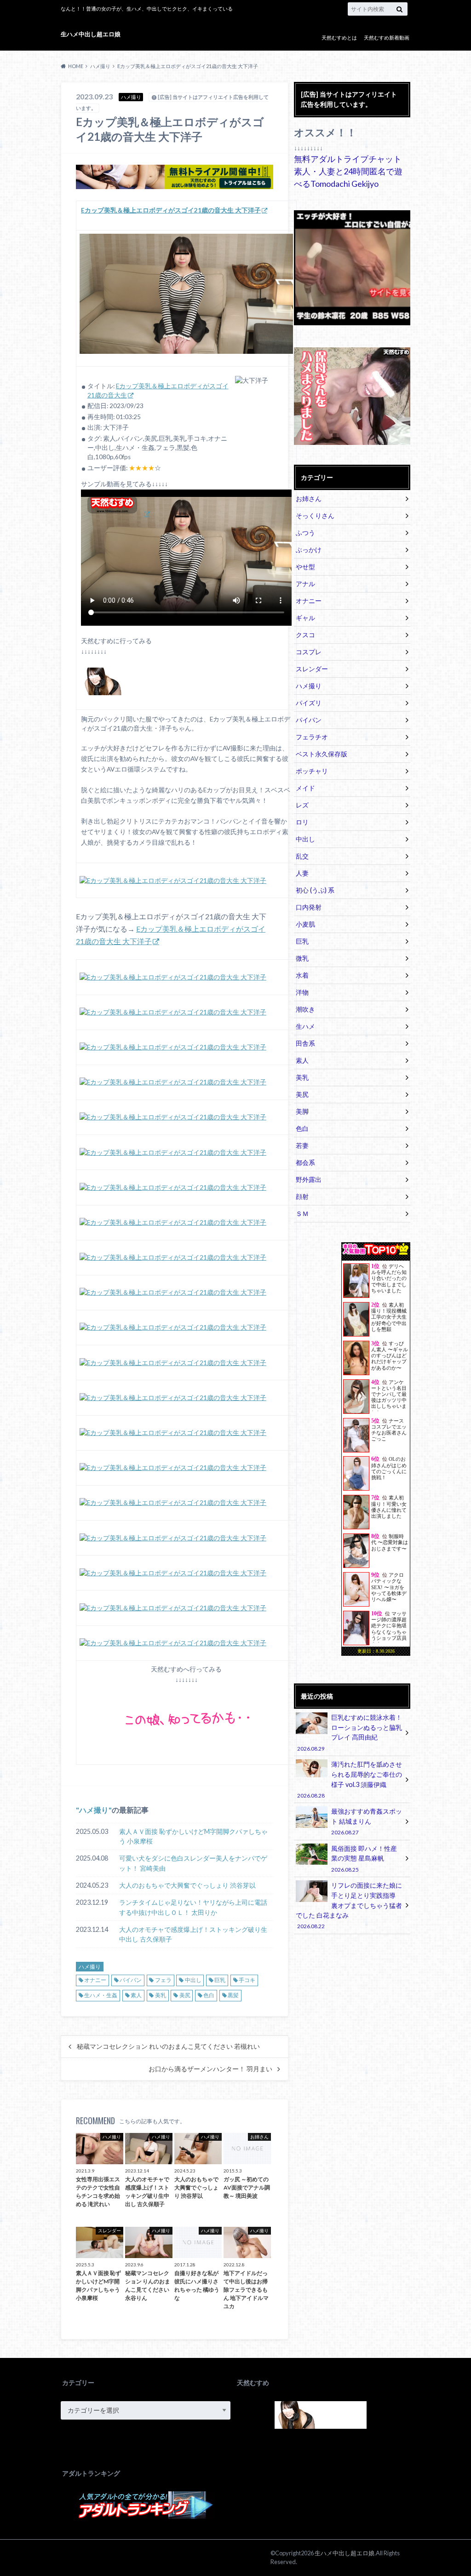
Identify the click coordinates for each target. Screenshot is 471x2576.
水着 (302, 975)
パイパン (131, 1980)
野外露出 (309, 1179)
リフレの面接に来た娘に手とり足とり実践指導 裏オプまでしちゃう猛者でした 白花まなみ (349, 1905)
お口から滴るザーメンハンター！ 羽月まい (210, 2069)
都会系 (305, 1162)
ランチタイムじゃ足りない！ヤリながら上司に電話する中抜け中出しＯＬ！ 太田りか (193, 1907)
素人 (136, 1995)
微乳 (302, 958)
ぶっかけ (309, 550)
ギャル (305, 618)
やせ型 (305, 567)
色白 (209, 1995)
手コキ (247, 1980)
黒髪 (233, 1995)
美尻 (185, 1995)
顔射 (302, 1196)
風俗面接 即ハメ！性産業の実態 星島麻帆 (364, 1859)
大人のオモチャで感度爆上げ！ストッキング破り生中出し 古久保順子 (193, 1934)
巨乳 (220, 1980)
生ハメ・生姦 (101, 1995)
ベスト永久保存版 (322, 754)
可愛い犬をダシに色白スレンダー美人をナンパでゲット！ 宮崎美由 (193, 1863)
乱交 (302, 856)
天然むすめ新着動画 (387, 37)
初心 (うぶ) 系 (315, 890)
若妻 (302, 1145)
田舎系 (305, 1043)
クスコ (305, 635)
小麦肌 (305, 924)
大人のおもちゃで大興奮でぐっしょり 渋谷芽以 (187, 1885)
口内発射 (309, 907)
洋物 (302, 992)
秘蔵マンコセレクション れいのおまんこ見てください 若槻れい (168, 2046)
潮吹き (305, 1009)
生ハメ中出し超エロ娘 (91, 34)
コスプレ (309, 652)
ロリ (302, 822)
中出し (193, 1980)
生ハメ (305, 1026)
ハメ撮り (94, 1810)
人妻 (302, 873)
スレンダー (312, 669)
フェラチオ (312, 737)
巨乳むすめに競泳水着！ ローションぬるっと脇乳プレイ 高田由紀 (349, 1732)
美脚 (302, 1111)
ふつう (305, 533)
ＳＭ (302, 1213)
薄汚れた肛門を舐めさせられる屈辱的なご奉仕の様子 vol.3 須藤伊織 (349, 1779)
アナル (305, 584)
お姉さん (309, 498)
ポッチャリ (312, 771)
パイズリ (309, 703)
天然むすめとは (339, 37)
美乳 (161, 1995)
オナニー (95, 1980)
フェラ (163, 1980)
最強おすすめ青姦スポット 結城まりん (367, 1821)
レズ (302, 805)
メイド (305, 788)
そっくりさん (315, 516)
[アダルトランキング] (146, 2514)
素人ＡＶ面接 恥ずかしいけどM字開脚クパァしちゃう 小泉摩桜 (193, 1836)
